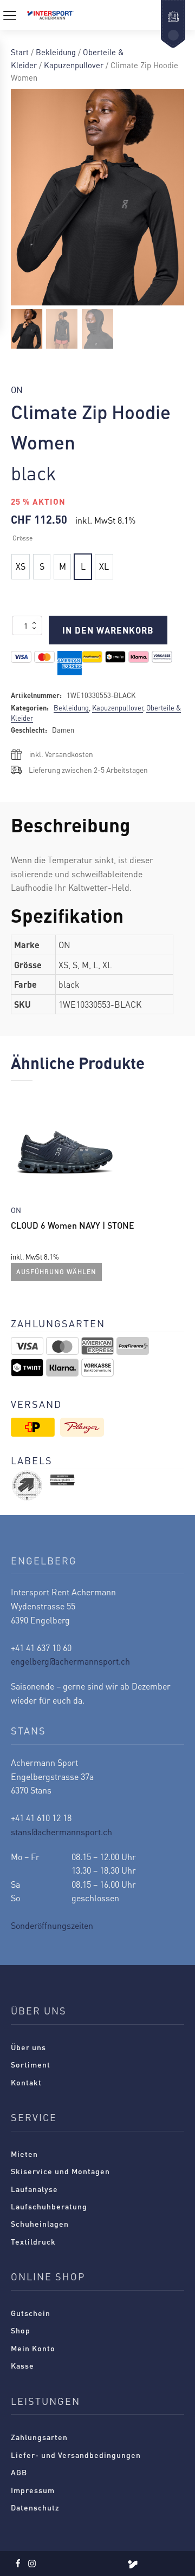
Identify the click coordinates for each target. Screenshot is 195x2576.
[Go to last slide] (19, 1189)
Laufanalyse (34, 2189)
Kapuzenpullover (74, 65)
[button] (27, 329)
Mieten (24, 2154)
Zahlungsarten (39, 2437)
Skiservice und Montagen (60, 2171)
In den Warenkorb (108, 630)
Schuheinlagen (40, 2223)
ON (17, 390)
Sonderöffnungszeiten (52, 1925)
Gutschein (31, 2313)
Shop (21, 2330)
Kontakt (26, 2082)
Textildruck (33, 2241)
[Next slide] (175, 1189)
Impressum (33, 2490)
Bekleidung (56, 52)
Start (20, 52)
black (34, 472)
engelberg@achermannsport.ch (70, 1661)
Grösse (22, 538)
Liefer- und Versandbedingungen (76, 2455)
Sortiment (31, 2064)
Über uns (28, 2047)
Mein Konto (33, 2348)
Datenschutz (35, 2507)
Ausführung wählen (56, 1272)
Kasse (22, 2365)
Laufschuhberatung (49, 2206)
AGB (19, 2472)
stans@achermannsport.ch (61, 1832)
